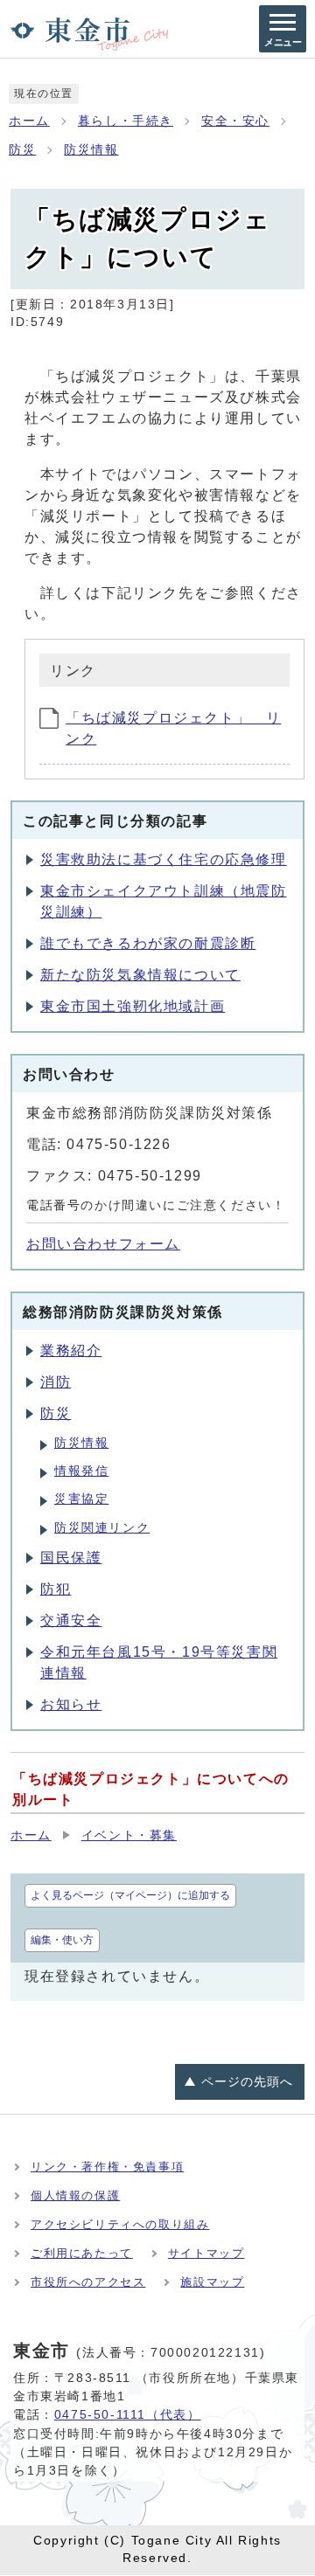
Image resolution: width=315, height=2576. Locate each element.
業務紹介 (71, 1350)
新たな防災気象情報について (140, 975)
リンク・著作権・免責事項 (107, 2167)
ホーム (29, 121)
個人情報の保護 (75, 2195)
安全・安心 (235, 121)
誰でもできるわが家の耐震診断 (148, 943)
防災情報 (91, 150)
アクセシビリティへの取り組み (120, 2224)
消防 (56, 1382)
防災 (22, 150)
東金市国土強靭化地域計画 (133, 1006)
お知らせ (71, 1704)
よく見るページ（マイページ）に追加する (130, 1895)
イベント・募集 (129, 1835)
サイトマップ (206, 2253)
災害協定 (81, 1499)
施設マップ (212, 2282)
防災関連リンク (102, 1528)
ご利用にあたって (82, 2253)
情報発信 (81, 1471)
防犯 (56, 1589)
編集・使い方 (62, 1940)
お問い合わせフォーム (103, 1244)
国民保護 (71, 1558)
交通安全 (71, 1620)
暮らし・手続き (126, 121)
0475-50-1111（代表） (128, 2414)
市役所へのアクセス (88, 2282)
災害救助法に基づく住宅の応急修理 (164, 859)
